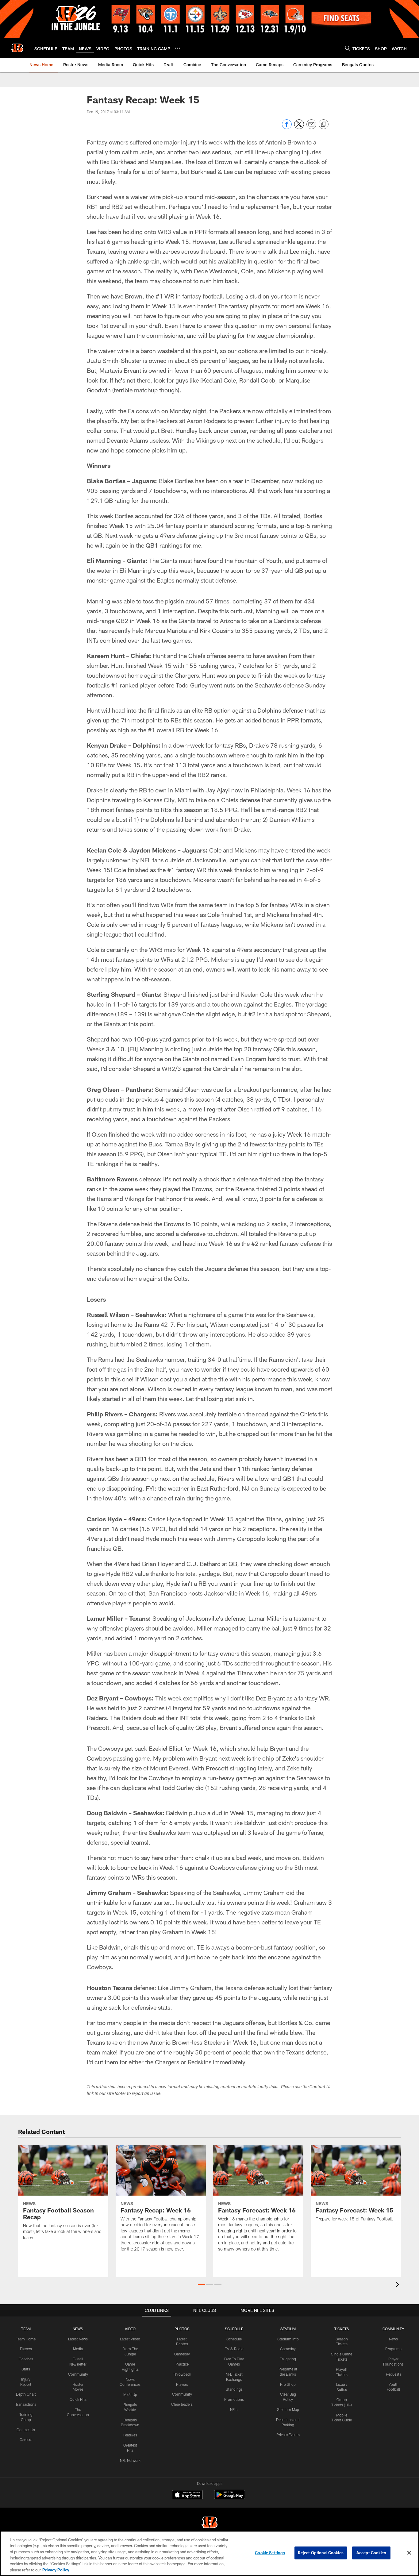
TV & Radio (234, 2349)
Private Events (288, 2435)
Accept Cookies (371, 2553)
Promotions (234, 2399)
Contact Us (26, 2430)
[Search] (348, 48)
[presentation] (398, 2285)
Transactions (26, 2404)
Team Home (26, 2339)
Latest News (78, 2339)
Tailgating (288, 2359)
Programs (393, 2349)
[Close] (409, 2553)
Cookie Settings (270, 2553)
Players (26, 2349)
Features (130, 2435)
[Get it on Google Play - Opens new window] (230, 2498)
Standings (234, 2389)
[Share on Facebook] (287, 127)
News (393, 2339)
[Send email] (311, 127)
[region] (209, 2553)
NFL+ (234, 2409)
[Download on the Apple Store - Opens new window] (187, 2495)
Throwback (182, 2374)
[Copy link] (324, 125)
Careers (26, 2439)
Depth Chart (26, 2394)
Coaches (26, 2359)
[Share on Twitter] (299, 127)
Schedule (234, 2339)
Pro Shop (288, 2384)
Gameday (182, 2354)
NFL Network (130, 2460)
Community (78, 2374)
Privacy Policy (56, 2570)
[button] (201, 2284)
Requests (394, 2374)
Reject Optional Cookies (321, 2553)
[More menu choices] (178, 48)
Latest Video (130, 2339)
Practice (182, 2364)
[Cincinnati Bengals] (209, 2523)
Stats (26, 2369)
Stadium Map (288, 2409)
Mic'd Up (130, 2394)
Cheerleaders (182, 2404)
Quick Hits (78, 2399)
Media (78, 2349)
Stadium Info (288, 2339)
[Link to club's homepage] (17, 48)
